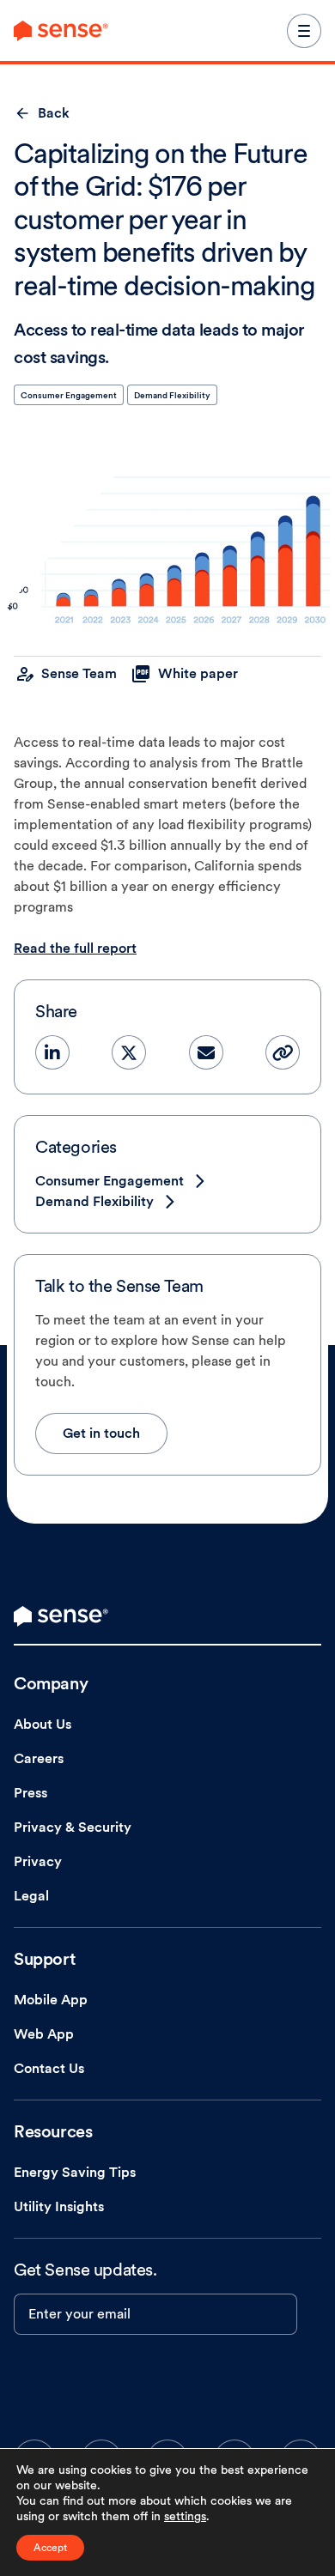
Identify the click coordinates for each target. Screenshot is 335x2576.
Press (30, 1793)
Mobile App (51, 2000)
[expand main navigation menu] (304, 31)
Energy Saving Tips (75, 2172)
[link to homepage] (61, 1616)
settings (185, 2516)
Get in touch (101, 1433)
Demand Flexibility (172, 395)
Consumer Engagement (69, 395)
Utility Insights (59, 2206)
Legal (31, 1896)
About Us (43, 1724)
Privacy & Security (73, 1827)
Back (54, 113)
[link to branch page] (61, 31)
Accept (50, 2548)
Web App (44, 2034)
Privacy (38, 1861)
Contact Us (49, 2068)
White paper (198, 673)
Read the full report (75, 948)
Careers (39, 1758)
